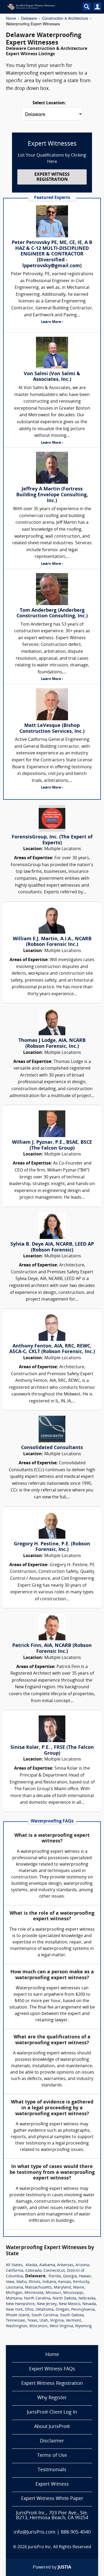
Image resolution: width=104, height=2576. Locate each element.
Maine (79, 2288)
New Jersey (47, 2304)
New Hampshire (20, 2304)
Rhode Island (18, 2315)
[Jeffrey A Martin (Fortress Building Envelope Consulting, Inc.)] (52, 468)
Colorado (33, 2271)
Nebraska (87, 2299)
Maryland (62, 2288)
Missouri (53, 2293)
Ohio (29, 2310)
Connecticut (54, 2271)
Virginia (57, 2321)
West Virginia (61, 2326)
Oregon (62, 2310)
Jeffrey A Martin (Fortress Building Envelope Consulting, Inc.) (52, 495)
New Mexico (69, 2304)
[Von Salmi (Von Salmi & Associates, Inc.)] (52, 353)
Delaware (29, 18)
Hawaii (85, 2276)
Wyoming (83, 2326)
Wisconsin (38, 2326)
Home (11, 18)
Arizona (82, 2265)
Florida (55, 2276)
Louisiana (14, 2288)
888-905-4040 (76, 2532)
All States (14, 2265)
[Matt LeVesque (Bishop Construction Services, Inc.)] (52, 704)
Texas (32, 2321)
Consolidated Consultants (52, 1448)
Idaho (21, 2282)
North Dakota (64, 2299)
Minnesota (34, 2293)
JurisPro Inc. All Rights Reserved (60, 2547)
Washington (17, 2326)
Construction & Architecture (65, 18)
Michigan (14, 2293)
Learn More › (52, 322)
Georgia (70, 2276)
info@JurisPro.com (35, 2532)
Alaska (31, 2265)
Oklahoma (45, 2310)
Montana (14, 2299)
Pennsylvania (83, 2310)
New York (14, 2310)
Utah (44, 2321)
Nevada (89, 2304)
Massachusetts (38, 2288)
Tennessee (15, 2321)
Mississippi (73, 2293)
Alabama (47, 2265)
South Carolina (45, 2315)
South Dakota (72, 2315)
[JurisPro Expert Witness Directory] (40, 7)
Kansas (65, 2282)
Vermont (73, 2321)
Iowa (10, 2282)
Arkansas (65, 2265)
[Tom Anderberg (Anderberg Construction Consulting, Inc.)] (52, 589)
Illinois (34, 2282)
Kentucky (81, 2282)
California (15, 2271)
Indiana (49, 2282)
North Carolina (37, 2299)
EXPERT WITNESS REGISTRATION (52, 177)
